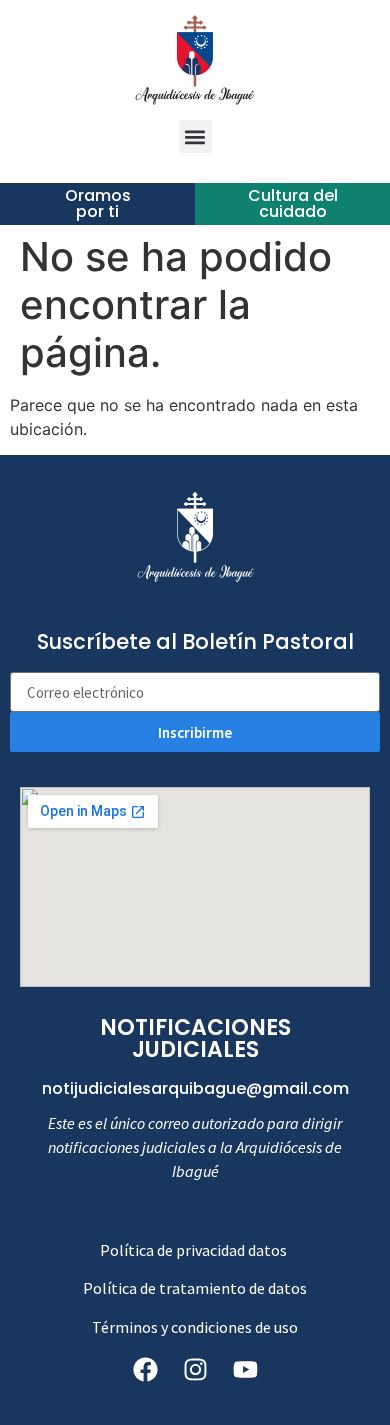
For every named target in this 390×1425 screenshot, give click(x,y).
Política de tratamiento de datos (195, 1288)
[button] (195, 136)
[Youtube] (245, 1370)
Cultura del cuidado (293, 203)
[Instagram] (195, 1370)
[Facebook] (145, 1370)
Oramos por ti (98, 203)
